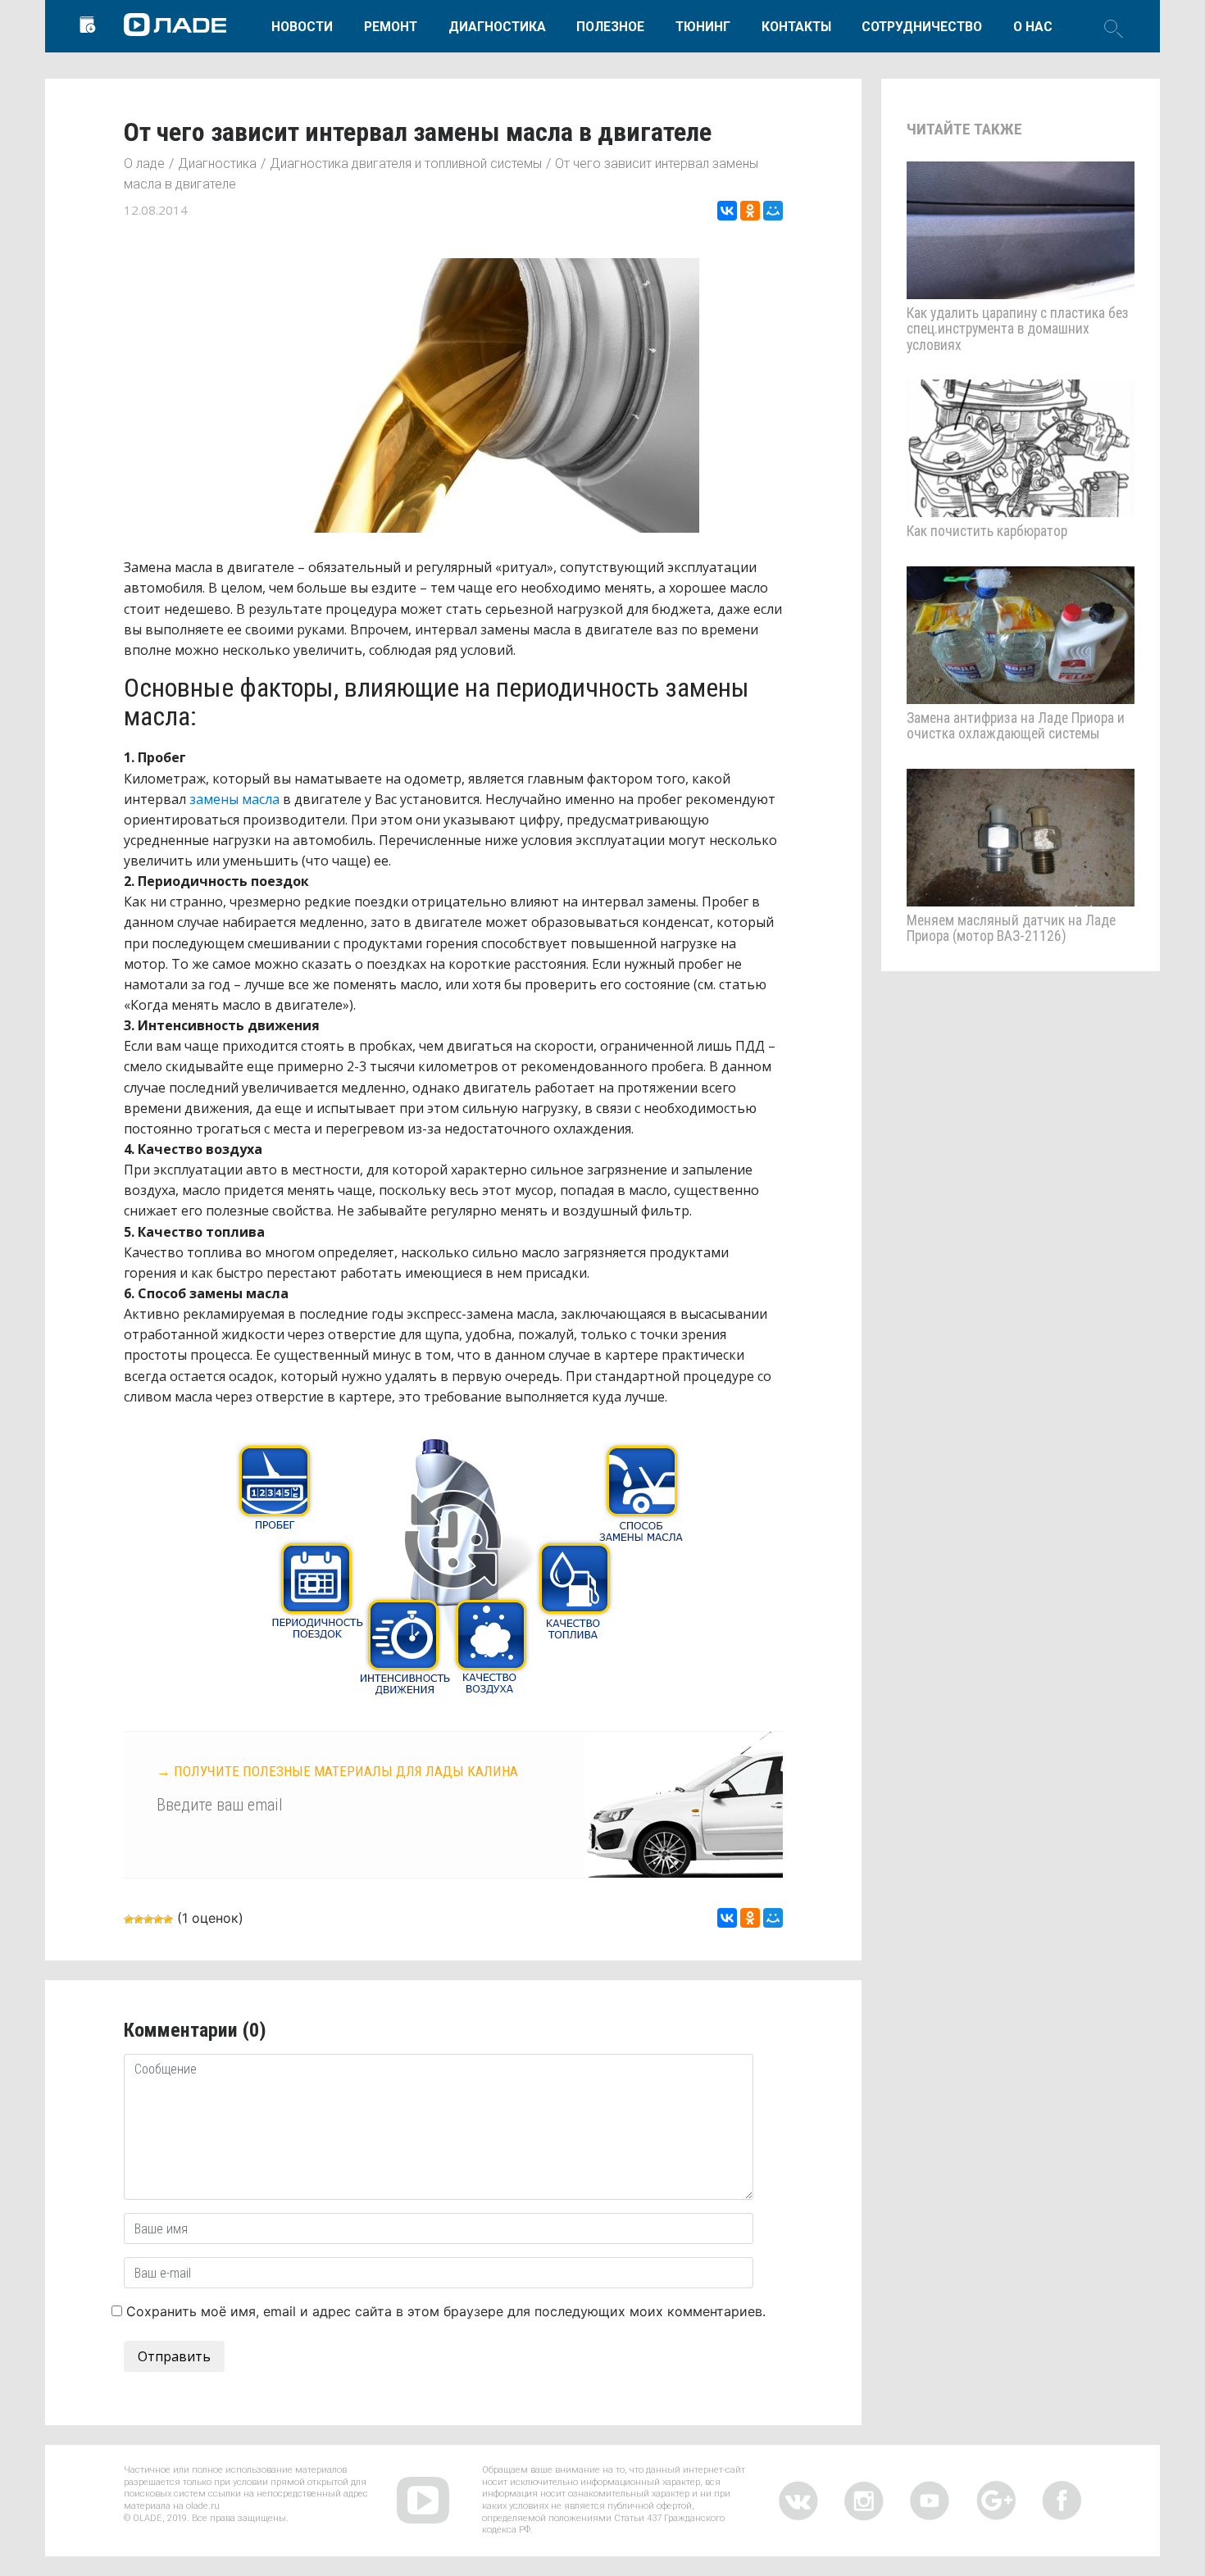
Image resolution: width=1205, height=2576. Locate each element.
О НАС (1033, 27)
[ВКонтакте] (727, 211)
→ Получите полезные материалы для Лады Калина (337, 1771)
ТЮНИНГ (703, 27)
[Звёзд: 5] (168, 1920)
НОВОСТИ (302, 27)
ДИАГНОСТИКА (497, 27)
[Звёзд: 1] (129, 1920)
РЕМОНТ (391, 27)
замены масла (234, 799)
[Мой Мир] (773, 211)
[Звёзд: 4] (158, 1920)
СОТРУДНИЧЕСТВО (922, 27)
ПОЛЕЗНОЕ (610, 27)
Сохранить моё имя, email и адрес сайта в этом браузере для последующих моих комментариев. (446, 2311)
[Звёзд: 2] (139, 1920)
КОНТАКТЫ (796, 27)
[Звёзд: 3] (148, 1920)
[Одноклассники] (750, 211)
